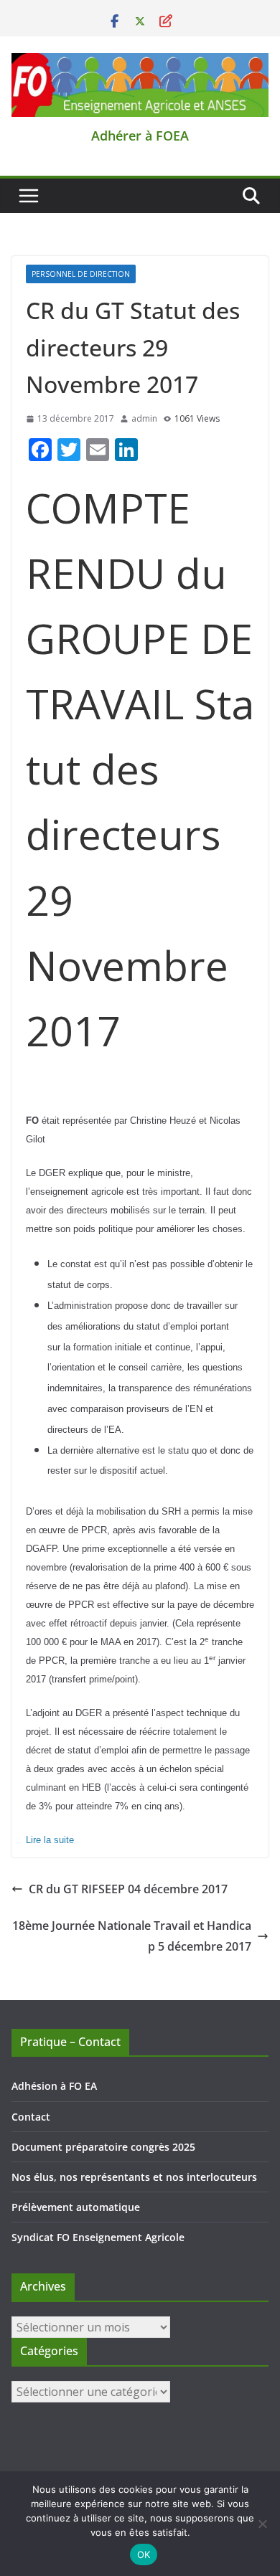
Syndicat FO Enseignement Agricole (98, 2237)
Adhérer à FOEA (140, 136)
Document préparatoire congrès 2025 (103, 2147)
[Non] (262, 2524)
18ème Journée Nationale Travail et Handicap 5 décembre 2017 (132, 1936)
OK (144, 2554)
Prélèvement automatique (76, 2207)
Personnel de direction (81, 274)
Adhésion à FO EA (54, 2086)
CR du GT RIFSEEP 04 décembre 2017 (128, 1889)
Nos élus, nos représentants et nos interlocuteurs (134, 2177)
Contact (31, 2117)
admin (144, 418)
